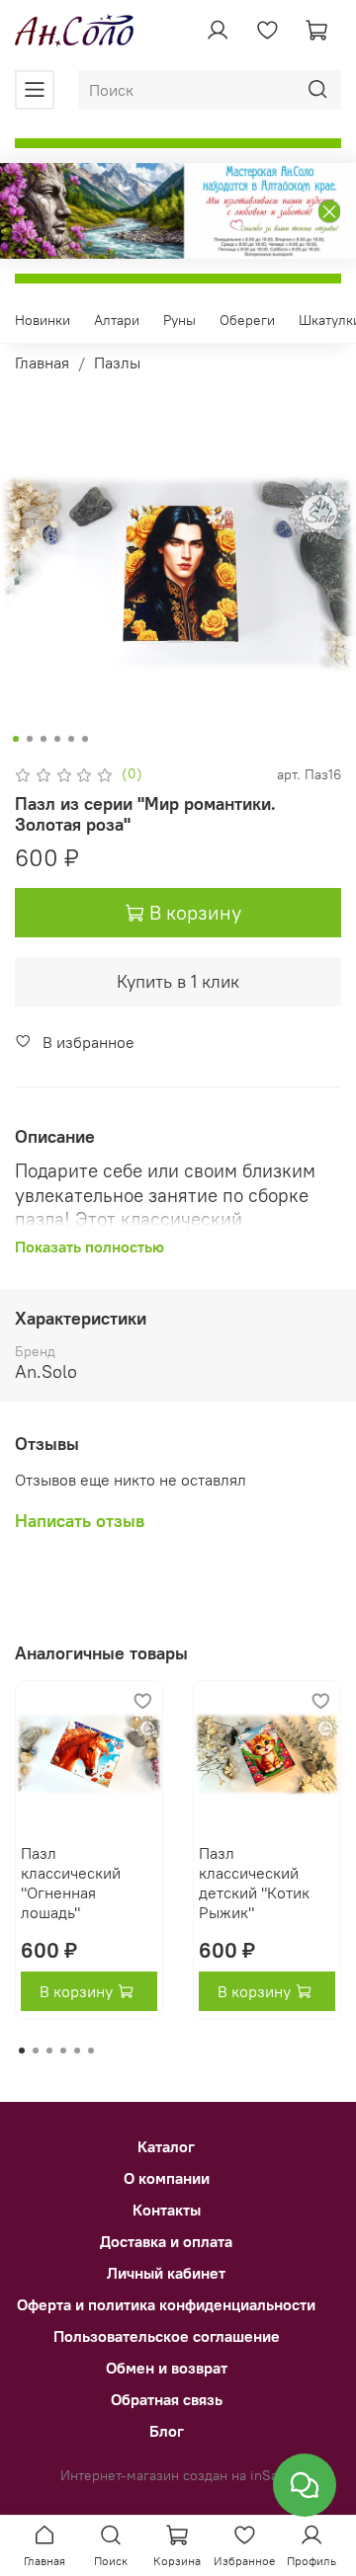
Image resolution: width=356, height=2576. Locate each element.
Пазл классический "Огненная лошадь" (71, 1883)
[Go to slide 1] (16, 739)
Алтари (117, 320)
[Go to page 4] (63, 2051)
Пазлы (117, 362)
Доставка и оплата (166, 2241)
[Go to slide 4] (57, 739)
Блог (167, 2431)
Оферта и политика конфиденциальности (166, 2304)
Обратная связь (167, 2399)
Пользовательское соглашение (167, 2336)
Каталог (166, 2146)
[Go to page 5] (77, 2051)
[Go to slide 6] (85, 739)
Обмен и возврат (167, 2368)
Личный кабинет (166, 2273)
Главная (42, 362)
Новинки (43, 320)
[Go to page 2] (36, 2051)
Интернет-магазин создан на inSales (178, 2475)
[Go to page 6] (91, 2051)
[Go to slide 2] (30, 739)
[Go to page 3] (49, 2051)
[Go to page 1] (22, 2051)
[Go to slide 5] (71, 739)
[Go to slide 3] (44, 739)
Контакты (167, 2210)
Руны (179, 320)
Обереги (247, 320)
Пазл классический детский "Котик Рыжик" (254, 1883)
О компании (167, 2178)
